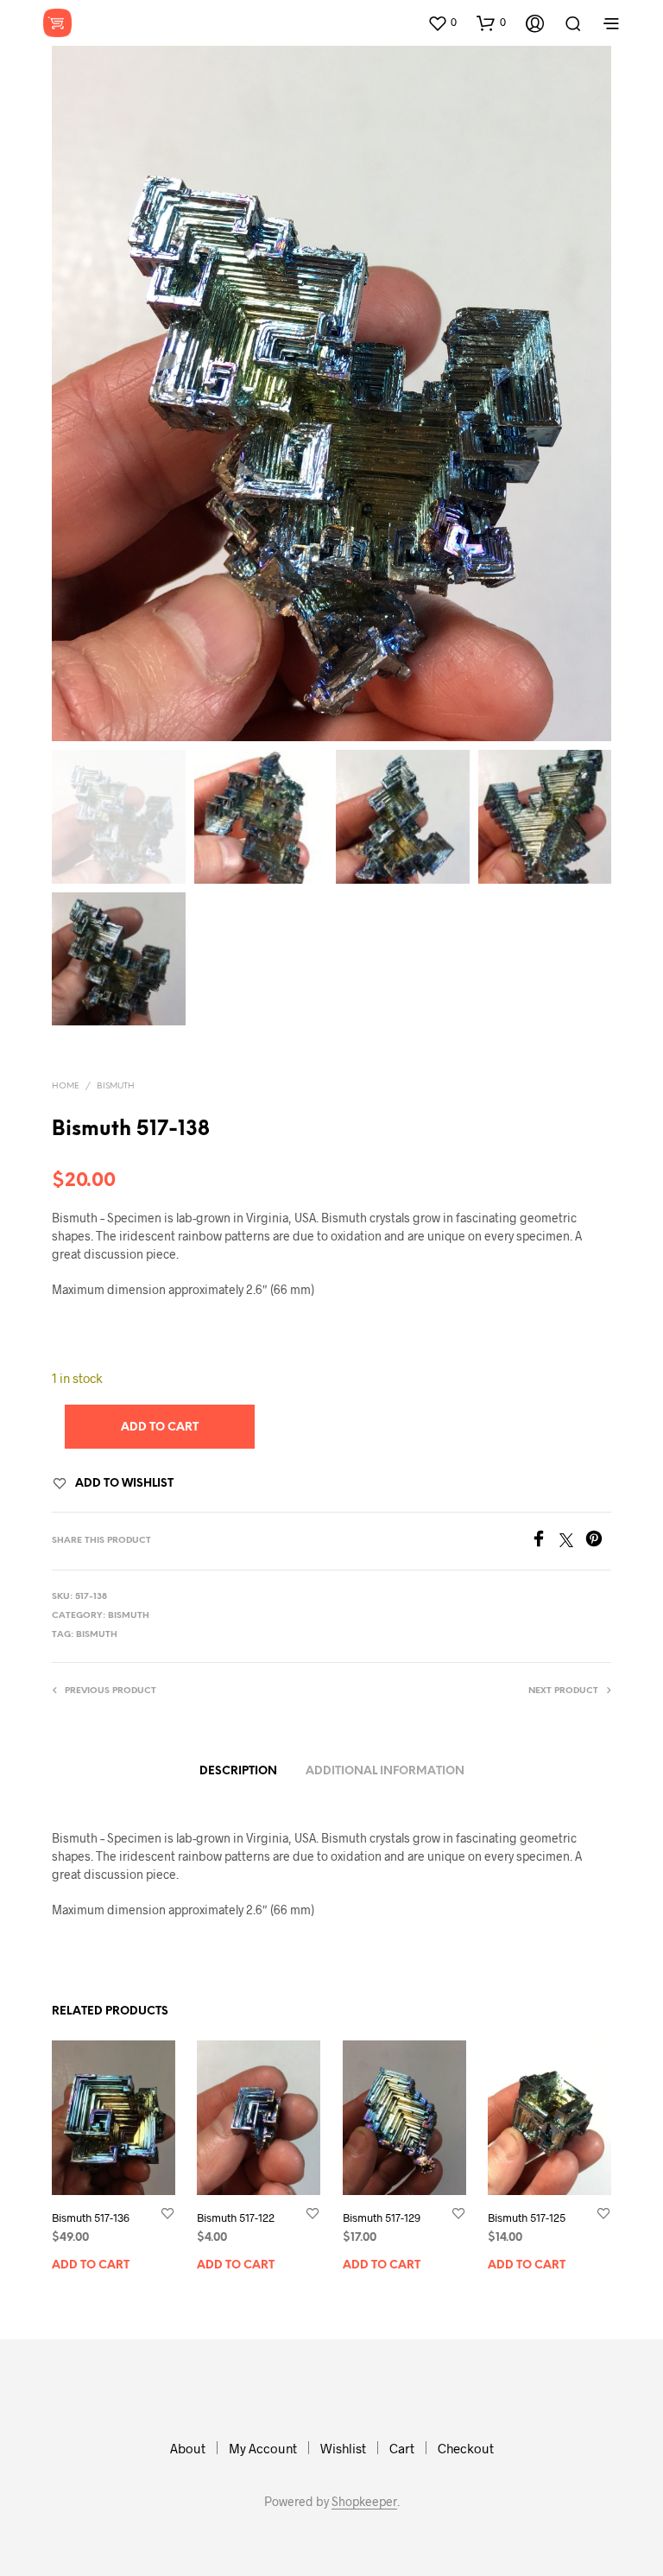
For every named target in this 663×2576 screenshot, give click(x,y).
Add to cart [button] (91, 2265)
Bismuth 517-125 (527, 2218)
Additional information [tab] (385, 1771)
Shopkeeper (364, 2502)
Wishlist (343, 2448)
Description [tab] (238, 1771)
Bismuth (116, 1086)
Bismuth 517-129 (382, 2218)
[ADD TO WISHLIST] (167, 2213)
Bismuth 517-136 (91, 2218)
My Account (263, 2448)
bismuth (97, 1635)
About (188, 2448)
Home (66, 1086)
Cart (402, 2448)
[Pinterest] (598, 1542)
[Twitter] (572, 1542)
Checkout (466, 2448)
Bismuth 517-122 (236, 2218)
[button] (442, 22)
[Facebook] (545, 1542)
